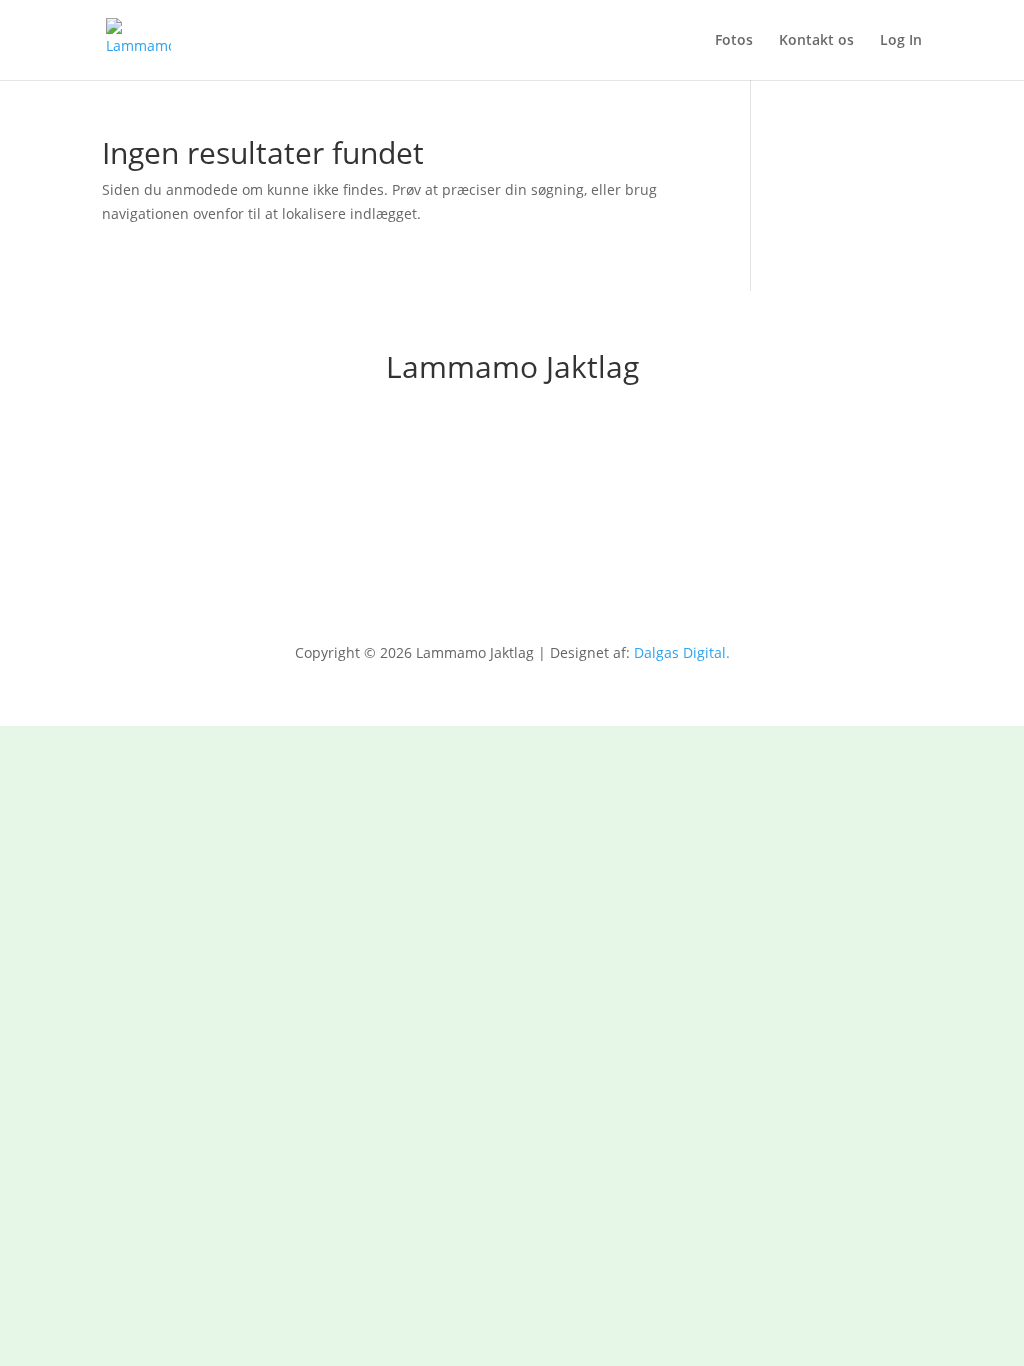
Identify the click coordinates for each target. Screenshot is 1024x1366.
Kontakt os (816, 41)
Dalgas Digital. (682, 652)
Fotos (734, 41)
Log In (901, 41)
